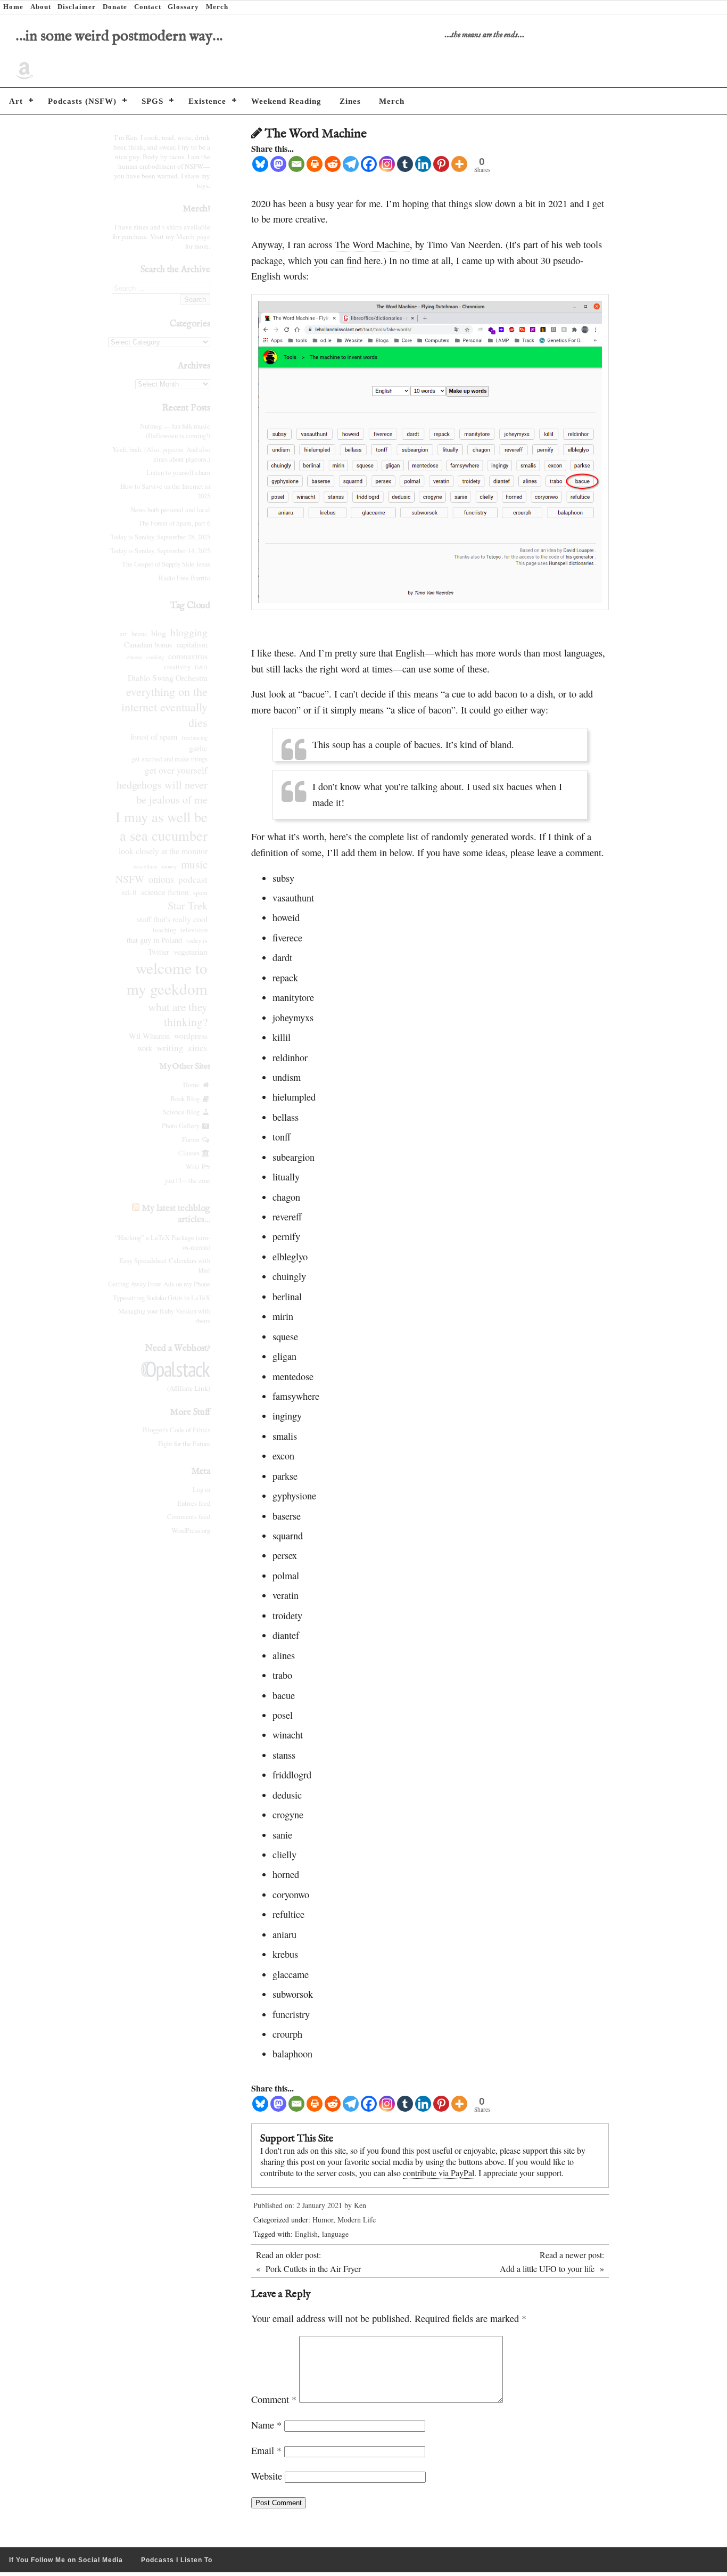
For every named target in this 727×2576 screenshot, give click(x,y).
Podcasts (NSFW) (82, 101)
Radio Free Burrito (184, 578)
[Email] (296, 164)
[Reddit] (333, 164)
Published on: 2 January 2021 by (304, 2205)
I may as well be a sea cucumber (162, 826)
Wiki (194, 1167)
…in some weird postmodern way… (119, 36)
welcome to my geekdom (167, 978)
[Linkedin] (423, 164)
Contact (148, 7)
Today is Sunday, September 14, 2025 (160, 551)
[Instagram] (387, 164)
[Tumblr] (405, 164)
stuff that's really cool (172, 919)
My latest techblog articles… (176, 1214)
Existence (207, 101)
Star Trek (188, 905)
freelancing (195, 737)
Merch (217, 7)
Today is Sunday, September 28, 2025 (160, 537)
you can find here (347, 260)
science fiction (165, 892)
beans (139, 634)
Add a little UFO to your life (547, 2269)
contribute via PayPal (439, 2173)
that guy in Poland (154, 940)
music (194, 864)
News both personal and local (170, 510)
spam (200, 893)
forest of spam (154, 736)
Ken (360, 2205)
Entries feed (194, 1503)
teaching (164, 930)
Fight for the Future (184, 1443)
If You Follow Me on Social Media (66, 2560)
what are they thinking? (178, 1014)
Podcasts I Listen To (177, 2560)
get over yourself (176, 770)
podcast (193, 879)
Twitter (159, 952)
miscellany (145, 866)
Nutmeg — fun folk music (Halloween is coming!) (175, 431)
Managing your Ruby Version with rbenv (164, 1316)
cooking (155, 657)
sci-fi (129, 892)
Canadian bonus (148, 645)
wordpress (191, 1035)
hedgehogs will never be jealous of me (162, 792)
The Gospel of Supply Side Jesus (166, 564)
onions (161, 879)
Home (13, 7)
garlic (198, 748)
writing (170, 1048)
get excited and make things (170, 759)
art (123, 634)
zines (198, 1048)
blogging (189, 632)
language (335, 2234)
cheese (134, 657)
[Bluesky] (260, 164)
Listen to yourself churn (178, 472)
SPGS (152, 101)
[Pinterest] (441, 164)
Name (266, 2425)
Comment (274, 2399)
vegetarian (191, 951)
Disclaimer (77, 7)
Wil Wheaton (149, 1036)
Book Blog (186, 1098)
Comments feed (189, 1516)
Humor (323, 2220)
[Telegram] (351, 164)
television (194, 930)
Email (266, 2450)
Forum (192, 1139)
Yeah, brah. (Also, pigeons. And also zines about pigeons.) (161, 454)
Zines (350, 101)
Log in (201, 1489)
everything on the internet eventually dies (164, 707)
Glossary (183, 7)
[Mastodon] (278, 164)
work (145, 1048)
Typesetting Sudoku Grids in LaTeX (162, 1298)
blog (159, 633)
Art (16, 101)
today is (197, 941)
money (169, 866)
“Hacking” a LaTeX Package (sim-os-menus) (163, 1242)
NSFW (130, 879)
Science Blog (182, 1112)
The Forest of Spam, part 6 (174, 523)
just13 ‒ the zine (188, 1180)
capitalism (192, 645)
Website (267, 2476)
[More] (459, 164)
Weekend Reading (286, 101)
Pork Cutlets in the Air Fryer (313, 2269)
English (306, 2234)
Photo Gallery (182, 1126)
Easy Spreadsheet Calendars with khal (165, 1265)
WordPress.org (191, 1530)
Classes (190, 1153)
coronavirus (188, 656)
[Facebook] (369, 164)
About (41, 7)
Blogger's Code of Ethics (176, 1430)
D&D (201, 667)
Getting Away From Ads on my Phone (159, 1284)
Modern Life (357, 2220)
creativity (177, 667)
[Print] (315, 164)
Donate (115, 7)
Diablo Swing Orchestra (168, 678)
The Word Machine (372, 244)
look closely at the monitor (163, 851)
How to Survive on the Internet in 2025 (165, 491)
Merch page (193, 236)
